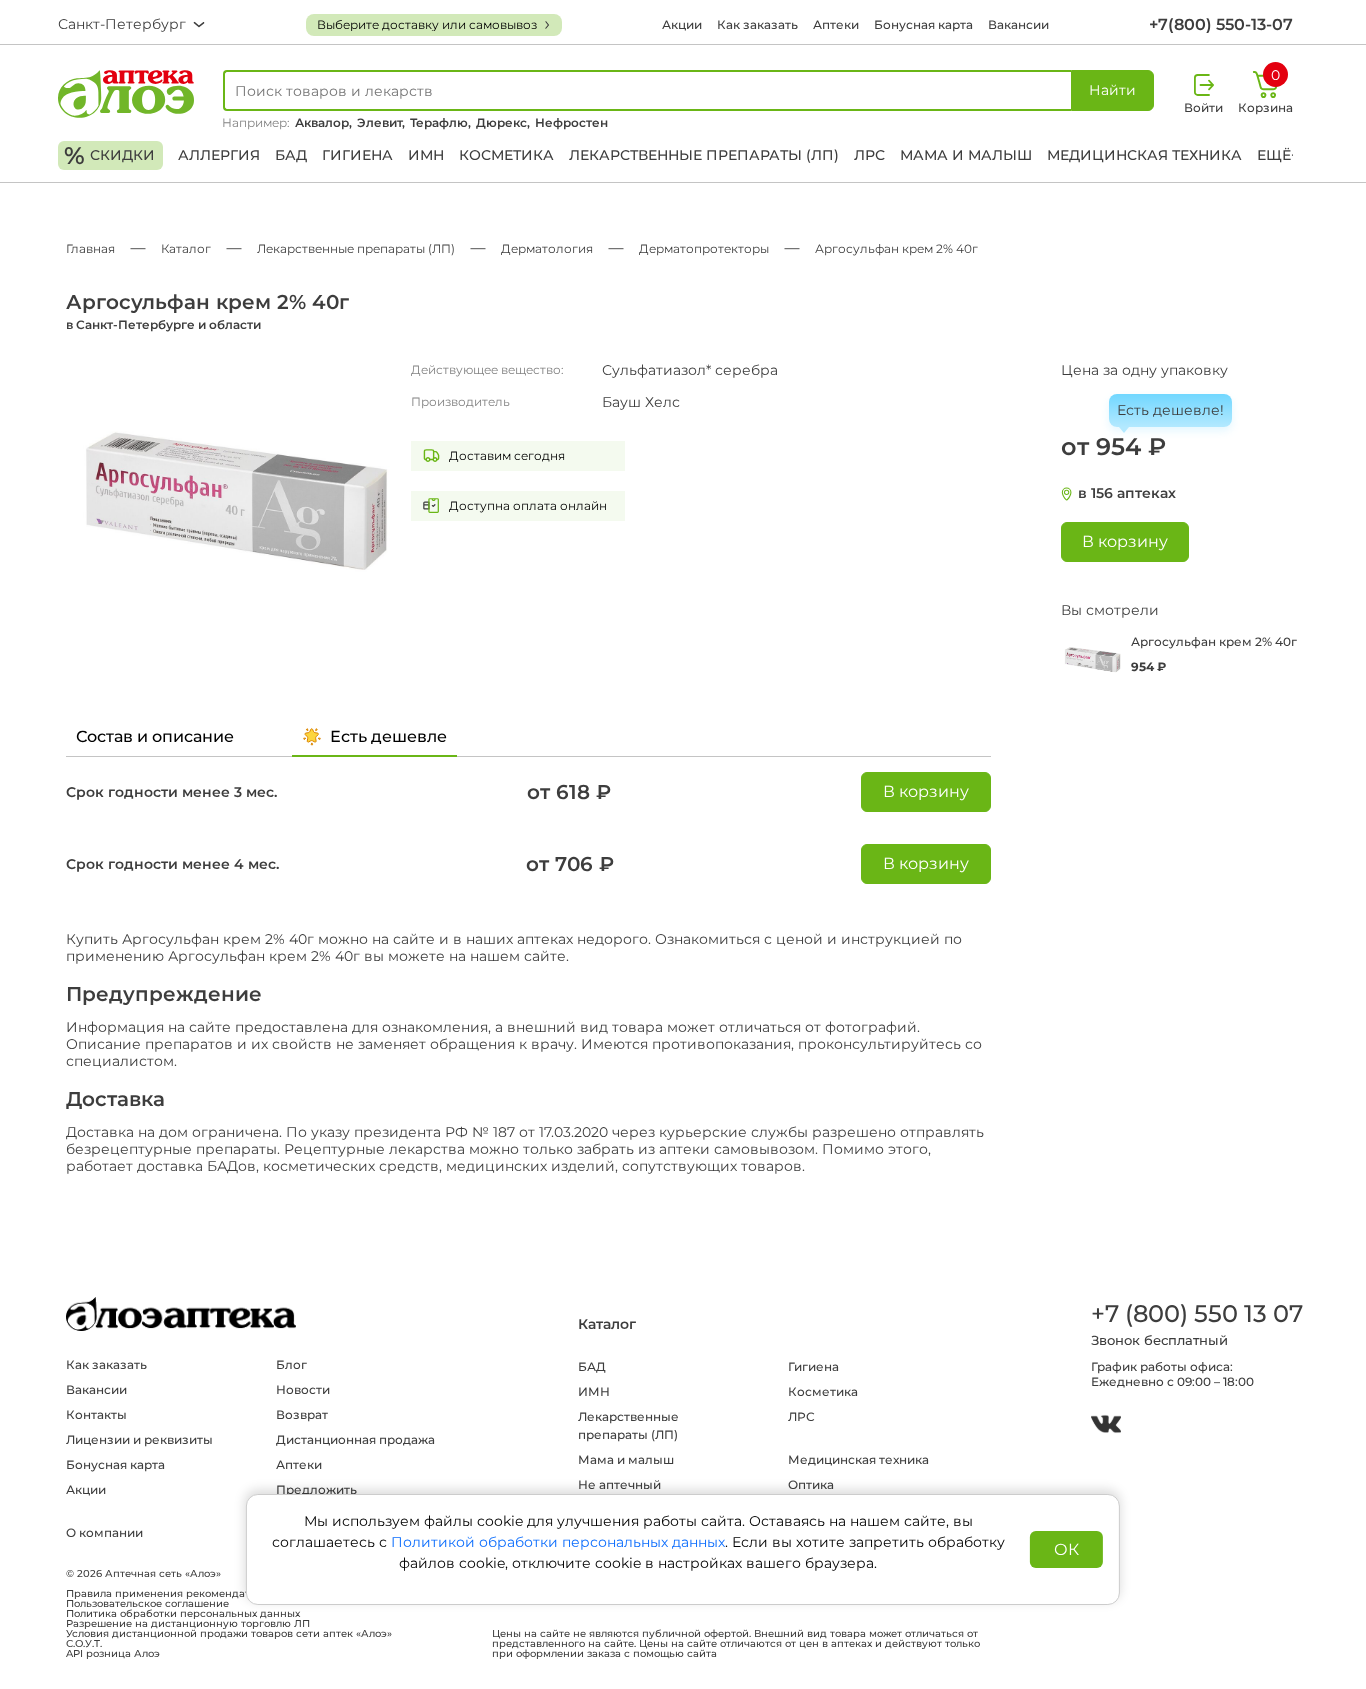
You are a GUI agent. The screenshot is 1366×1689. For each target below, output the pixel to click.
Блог (291, 1364)
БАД (291, 155)
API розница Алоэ (113, 1654)
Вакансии (1018, 24)
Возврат (302, 1414)
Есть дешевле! (1170, 410)
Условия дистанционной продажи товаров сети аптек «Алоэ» (229, 1634)
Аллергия (219, 155)
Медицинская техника (1144, 155)
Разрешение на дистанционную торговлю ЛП (188, 1624)
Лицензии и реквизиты (139, 1439)
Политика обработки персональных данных (183, 1614)
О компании (104, 1532)
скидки (109, 155)
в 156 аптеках (1127, 493)
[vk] (1106, 1426)
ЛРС (869, 155)
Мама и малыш (966, 155)
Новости (303, 1389)
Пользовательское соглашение (147, 1604)
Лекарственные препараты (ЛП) (704, 155)
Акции (682, 24)
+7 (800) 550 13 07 (1196, 1313)
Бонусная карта (923, 24)
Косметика (506, 155)
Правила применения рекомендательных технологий (208, 1594)
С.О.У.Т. (84, 1644)
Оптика (811, 1484)
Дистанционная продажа (355, 1439)
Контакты (96, 1414)
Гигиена (357, 155)
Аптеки (836, 24)
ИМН (426, 155)
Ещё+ (1278, 155)
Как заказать (757, 24)
